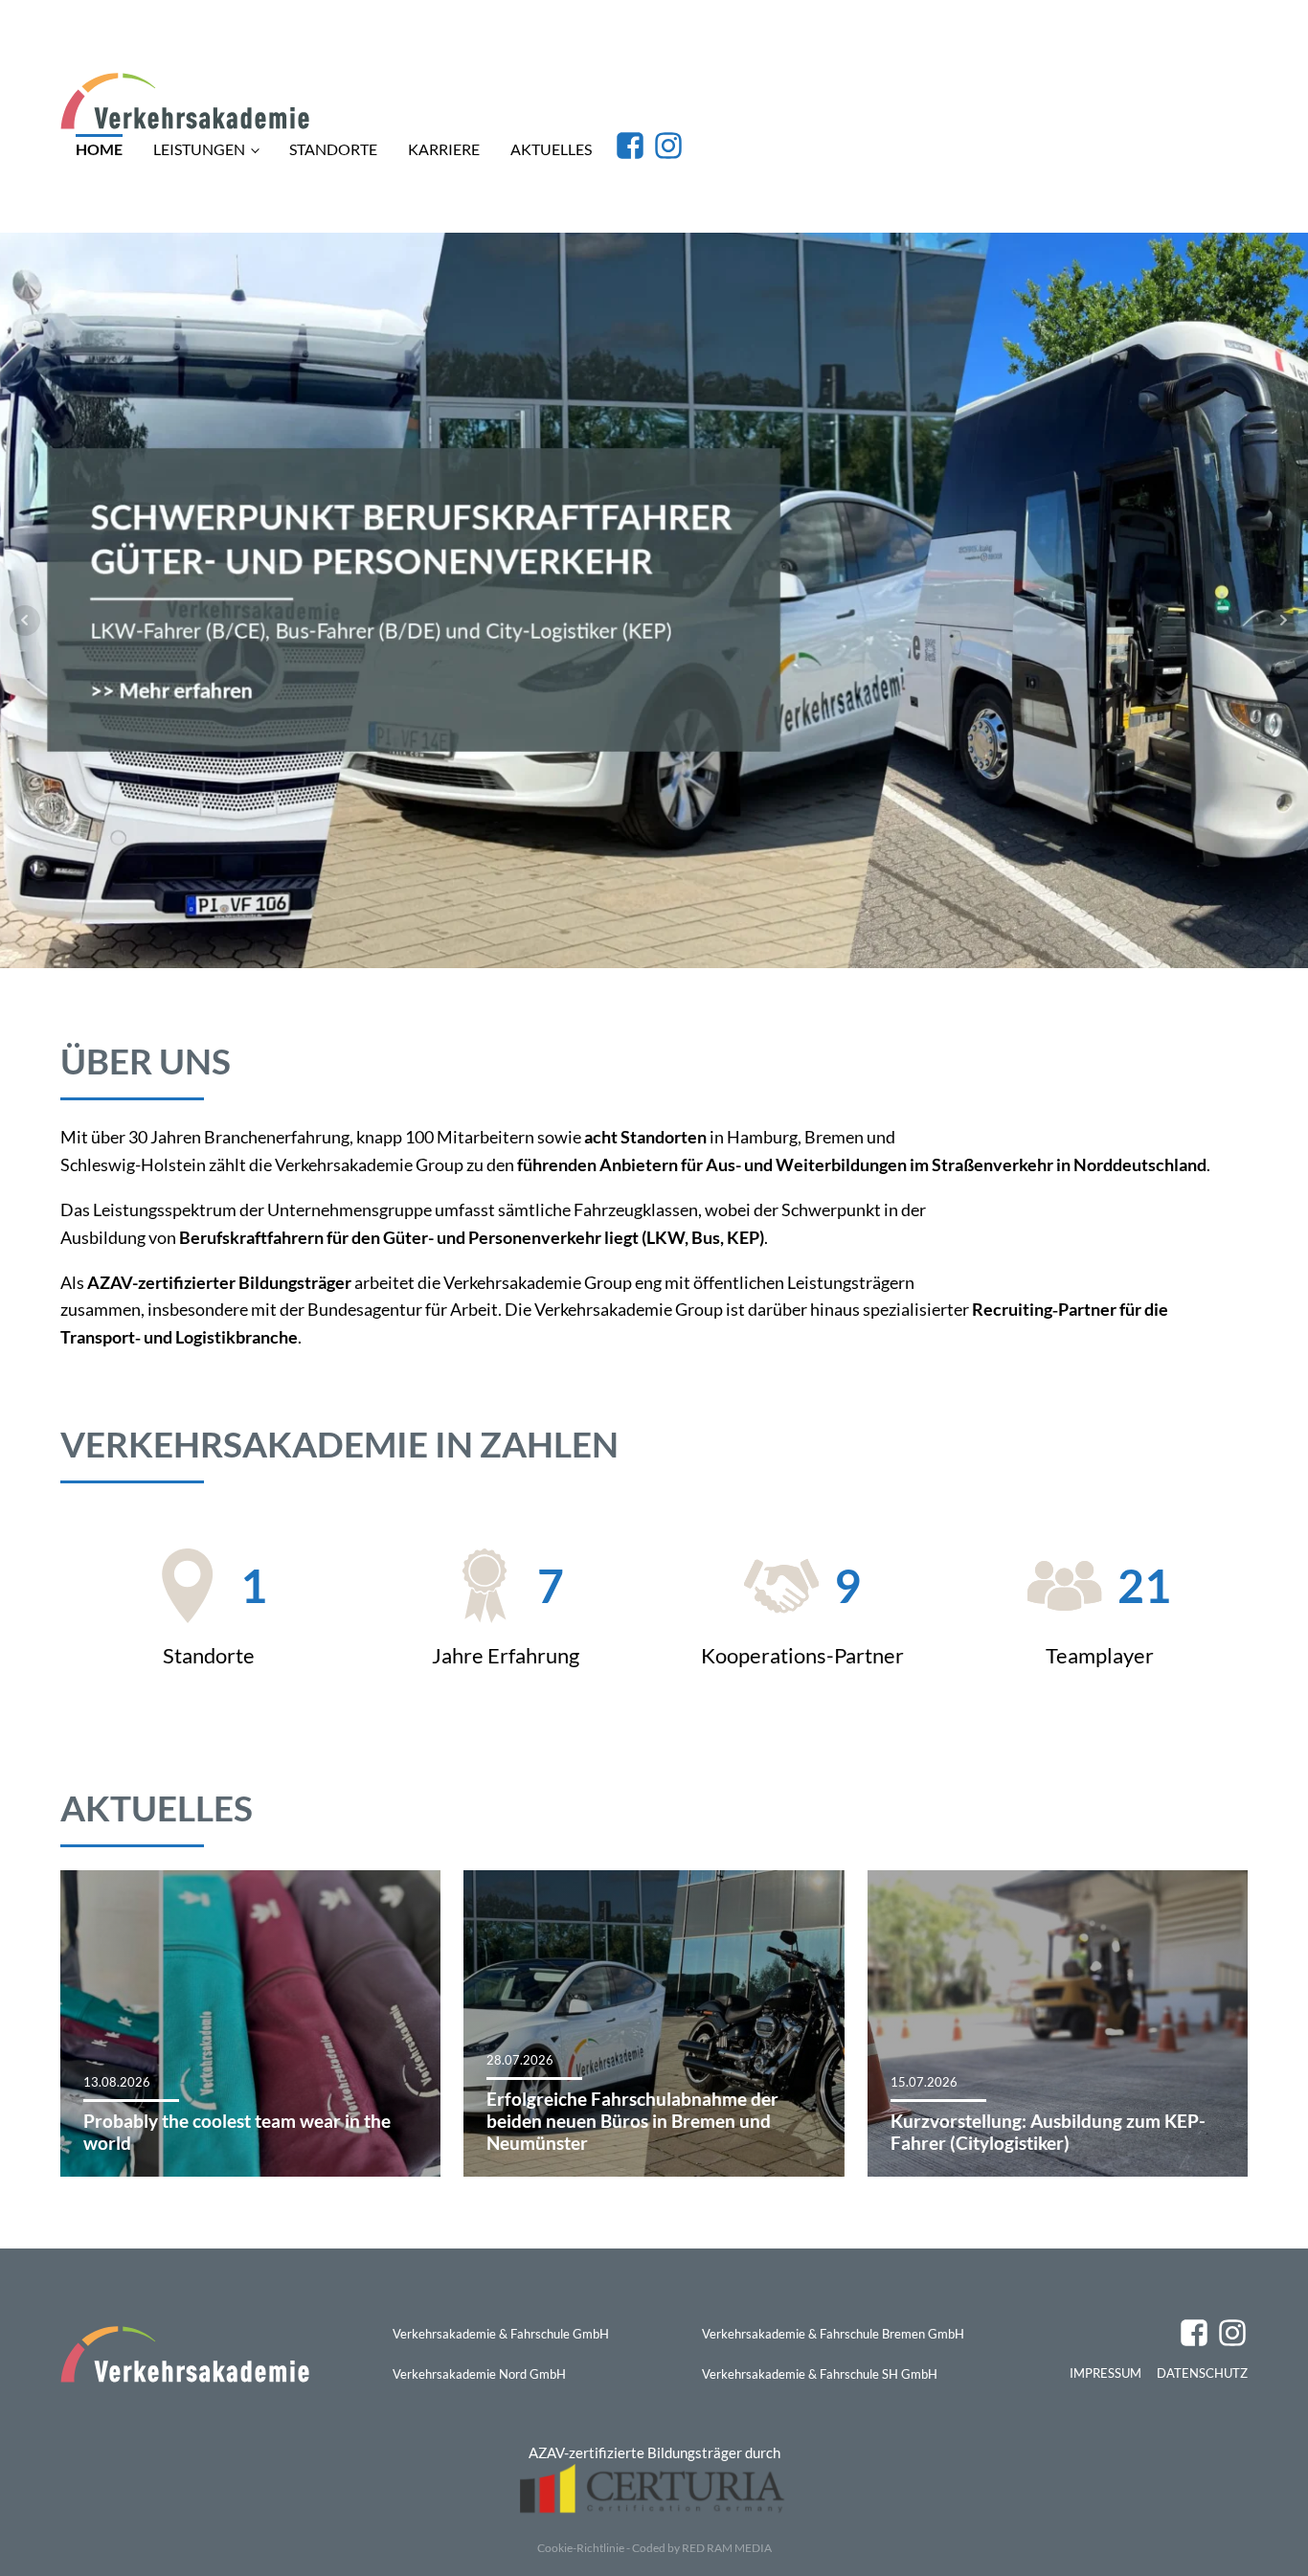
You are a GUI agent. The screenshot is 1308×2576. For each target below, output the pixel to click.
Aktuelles (551, 149)
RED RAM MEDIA (727, 2548)
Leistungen (199, 149)
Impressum (1105, 2373)
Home (99, 149)
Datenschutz (1202, 2373)
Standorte (333, 149)
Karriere (444, 149)
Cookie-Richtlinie (581, 2548)
